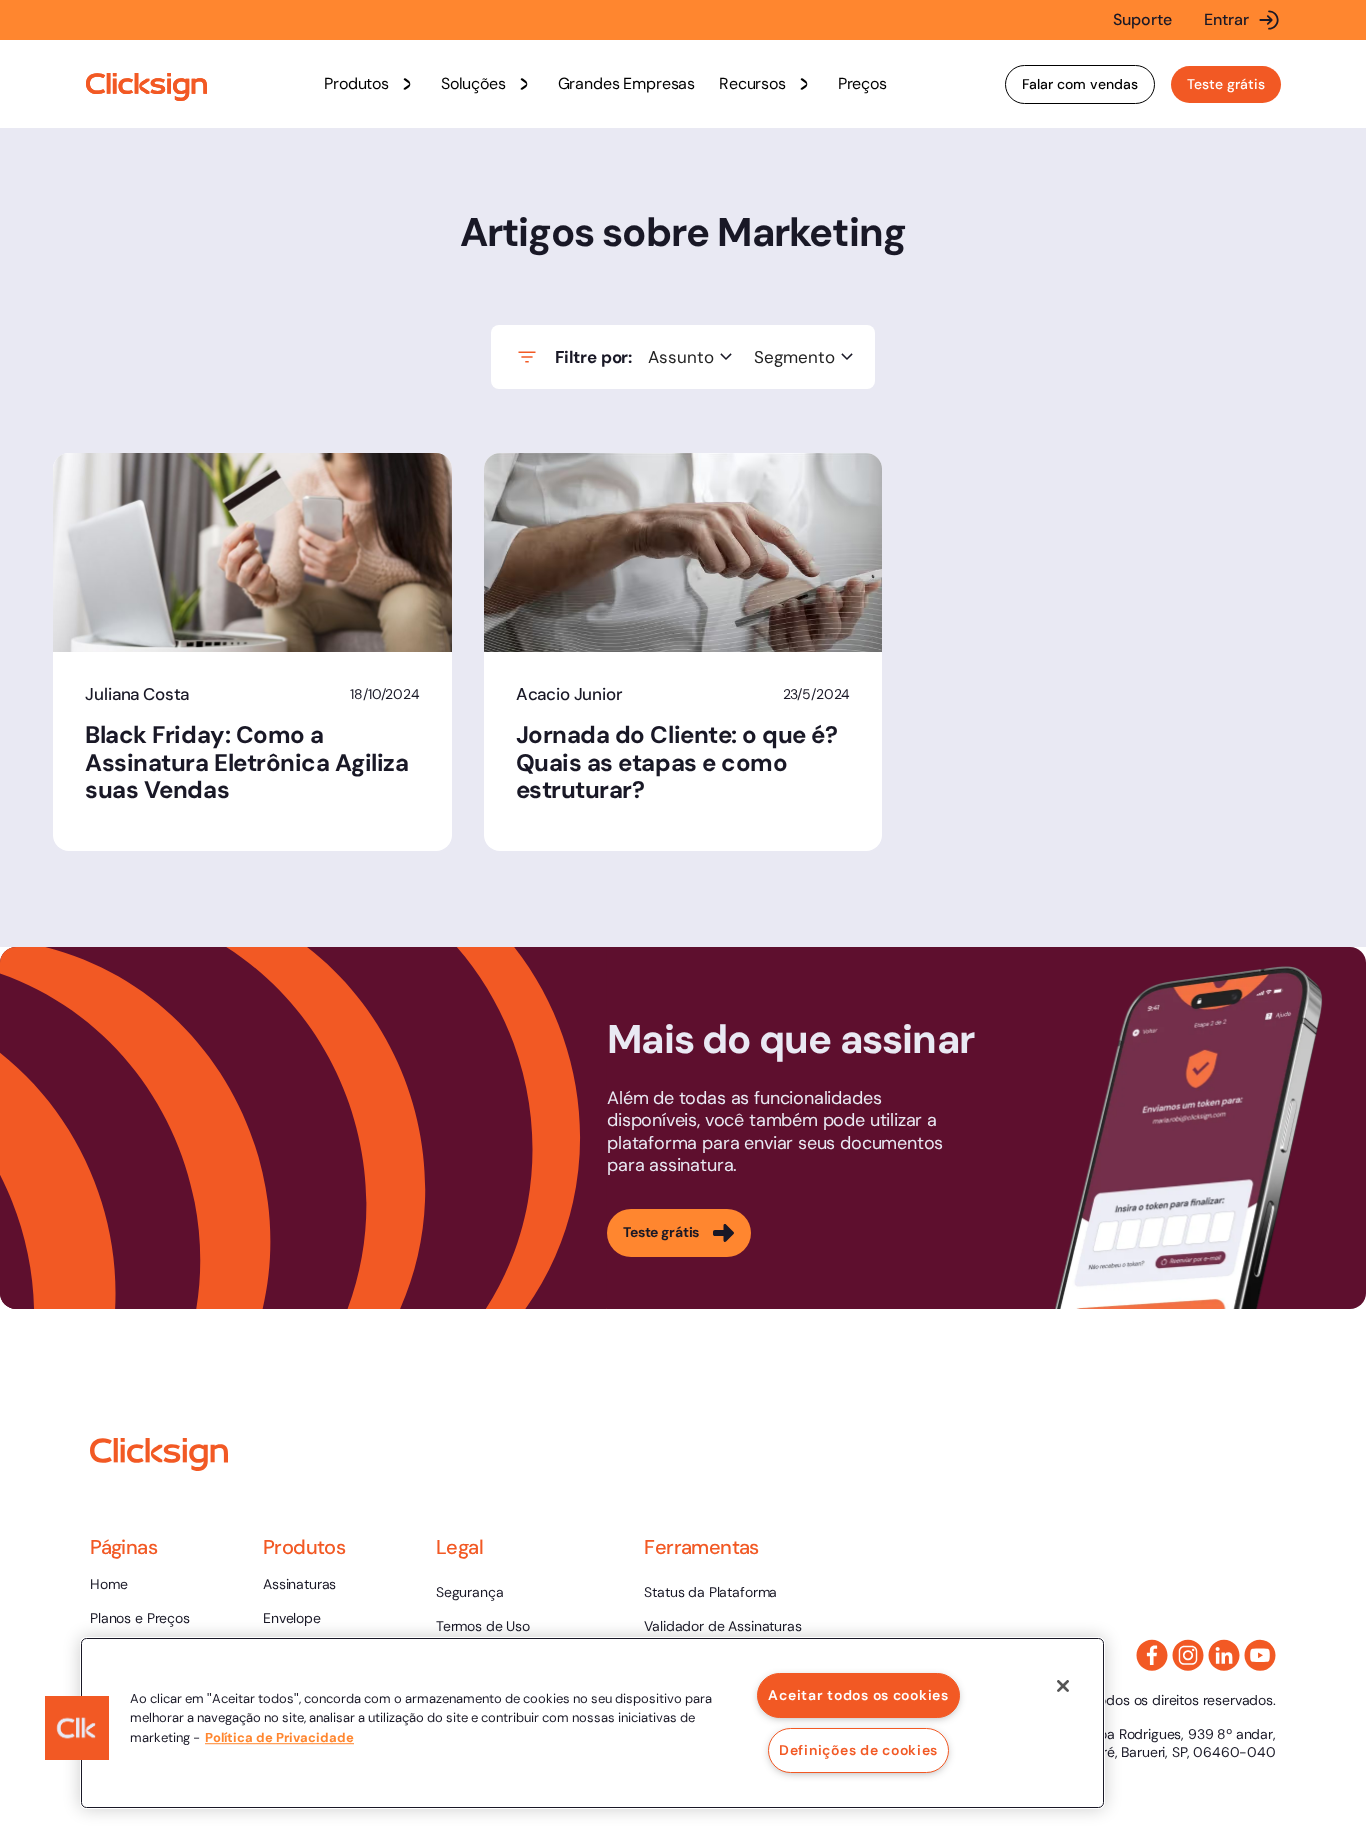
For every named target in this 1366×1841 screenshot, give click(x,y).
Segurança (470, 1592)
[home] (146, 87)
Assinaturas (299, 1584)
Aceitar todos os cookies (858, 1695)
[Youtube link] (1260, 1655)
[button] (370, 84)
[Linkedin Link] (1224, 1655)
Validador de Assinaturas (722, 1626)
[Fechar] (1063, 1686)
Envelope (292, 1618)
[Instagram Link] (1188, 1655)
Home (108, 1584)
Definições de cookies (858, 1750)
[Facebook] (1152, 1655)
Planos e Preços (140, 1618)
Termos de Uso (483, 1626)
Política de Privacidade (279, 1737)
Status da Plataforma (710, 1592)
